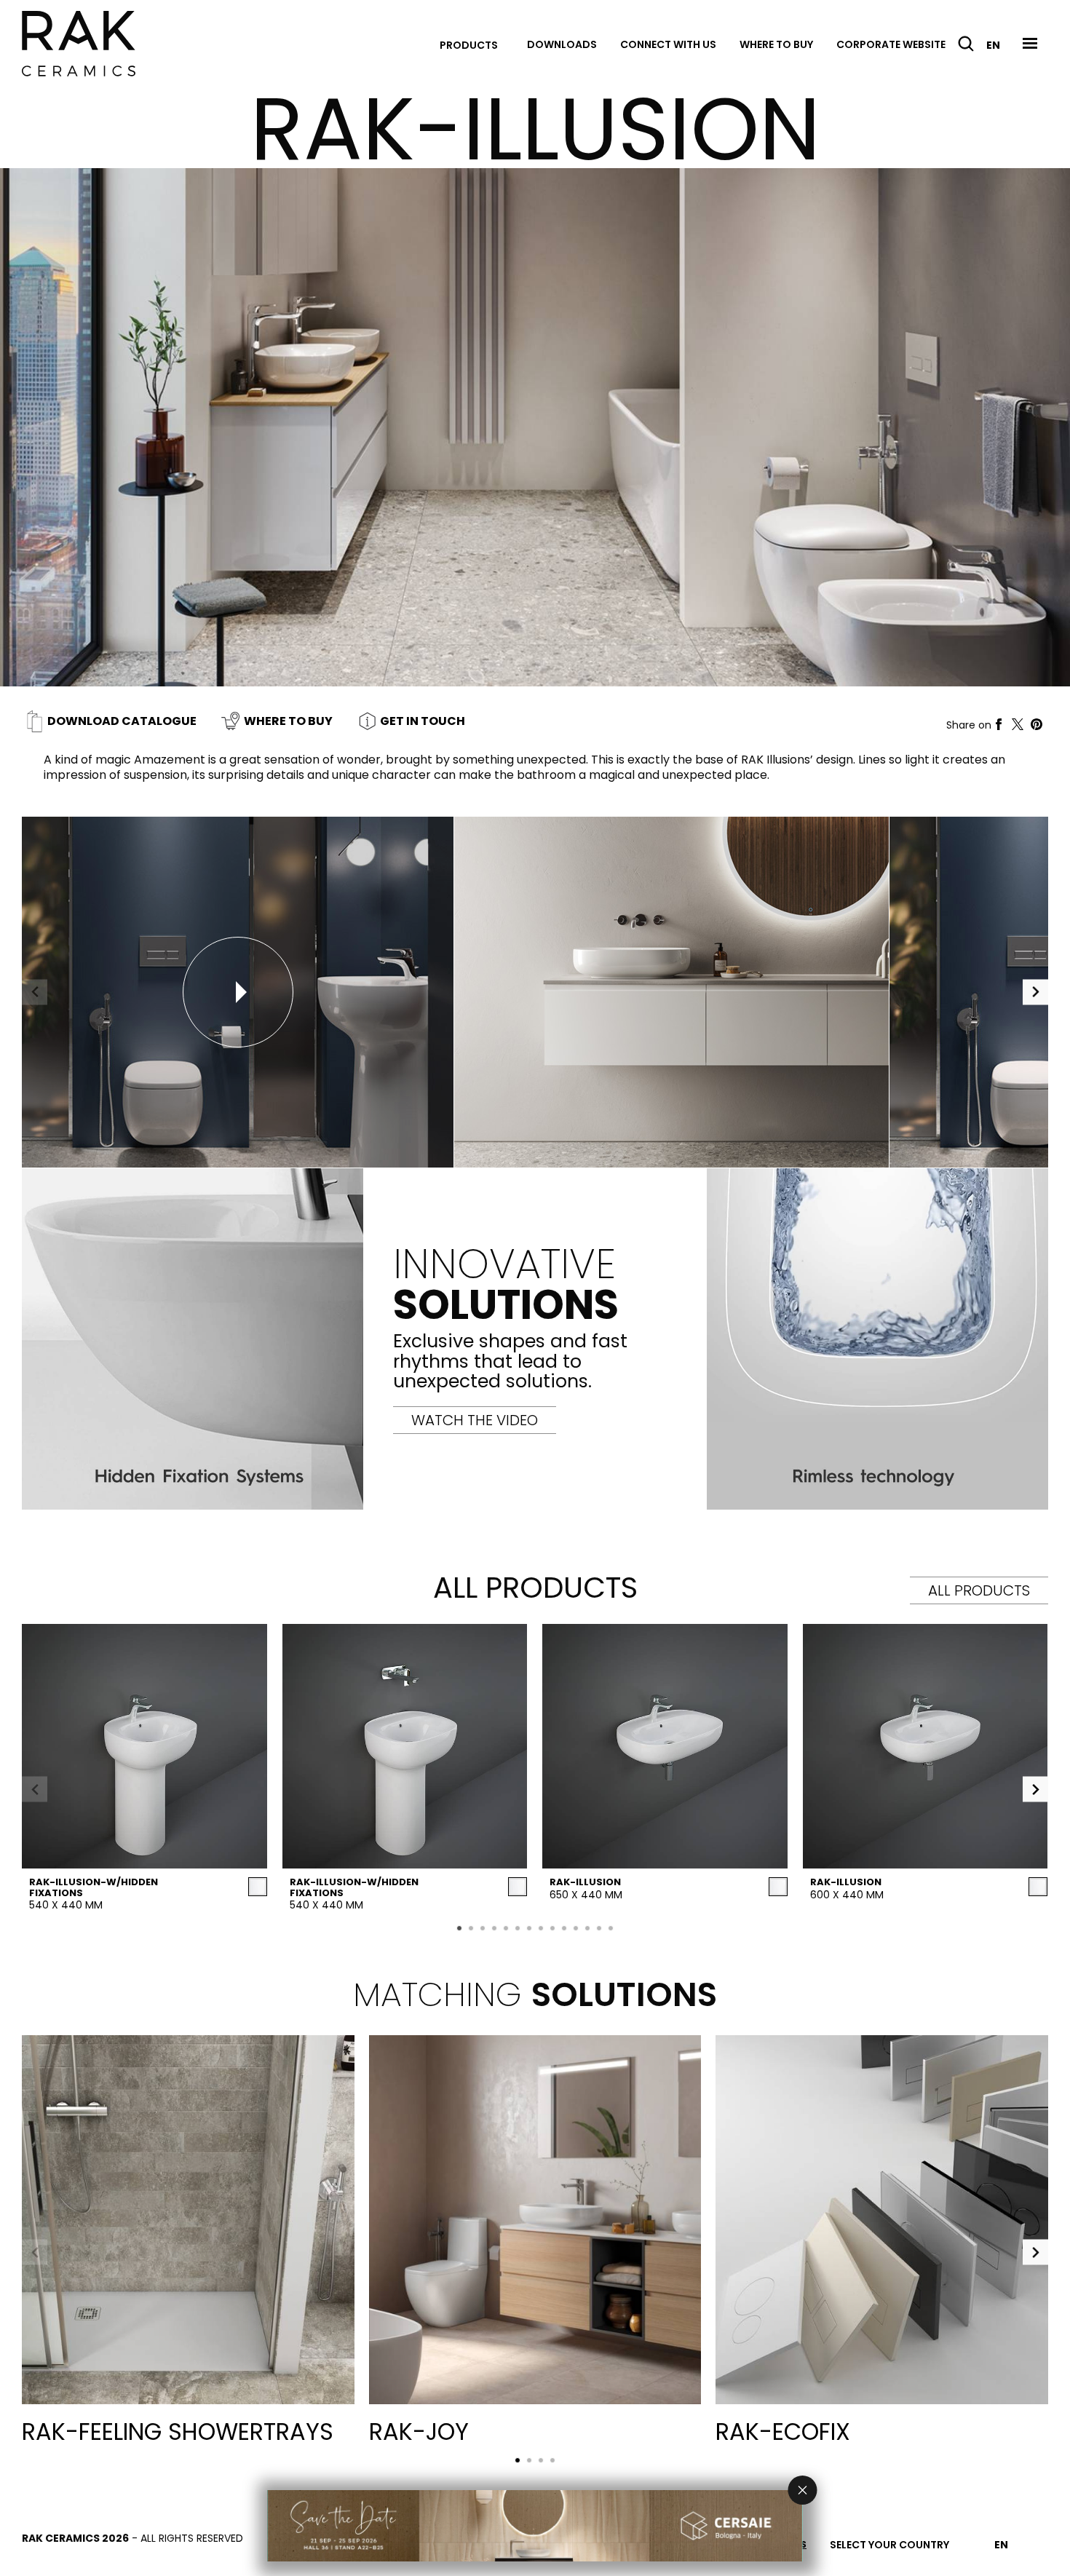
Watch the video (475, 1420)
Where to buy (776, 44)
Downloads (562, 44)
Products (469, 45)
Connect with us (668, 44)
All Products (979, 1590)
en (993, 45)
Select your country (889, 2545)
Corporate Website (891, 44)
